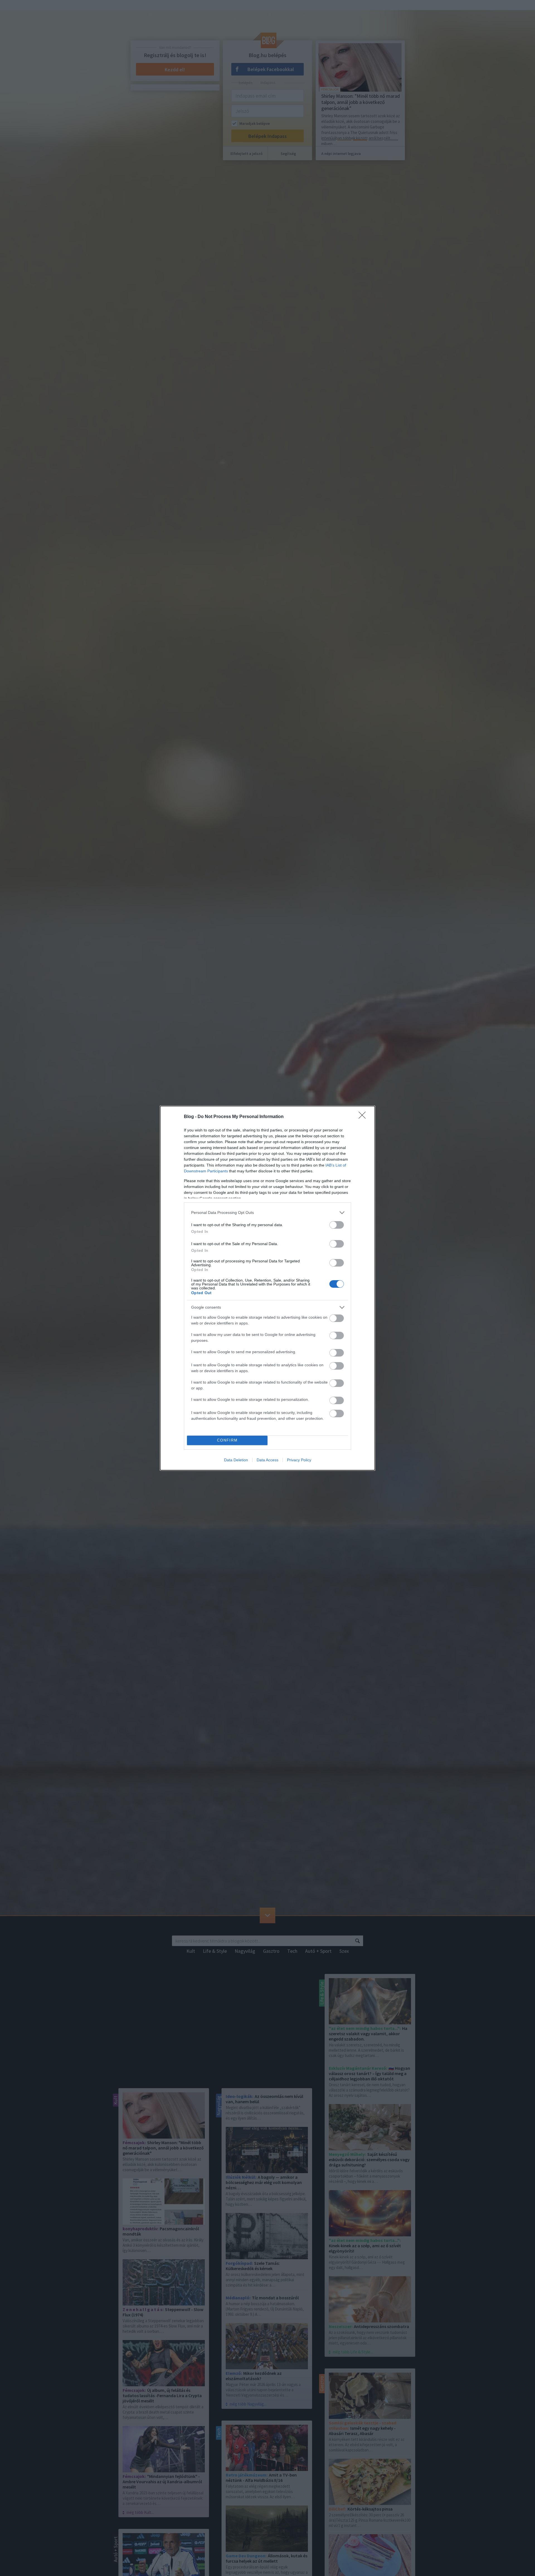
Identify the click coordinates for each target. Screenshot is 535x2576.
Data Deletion (236, 1460)
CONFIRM (227, 1440)
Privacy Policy (299, 1460)
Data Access (267, 1460)
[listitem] (267, 1213)
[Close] (364, 1117)
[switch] (337, 1225)
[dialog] (267, 1288)
